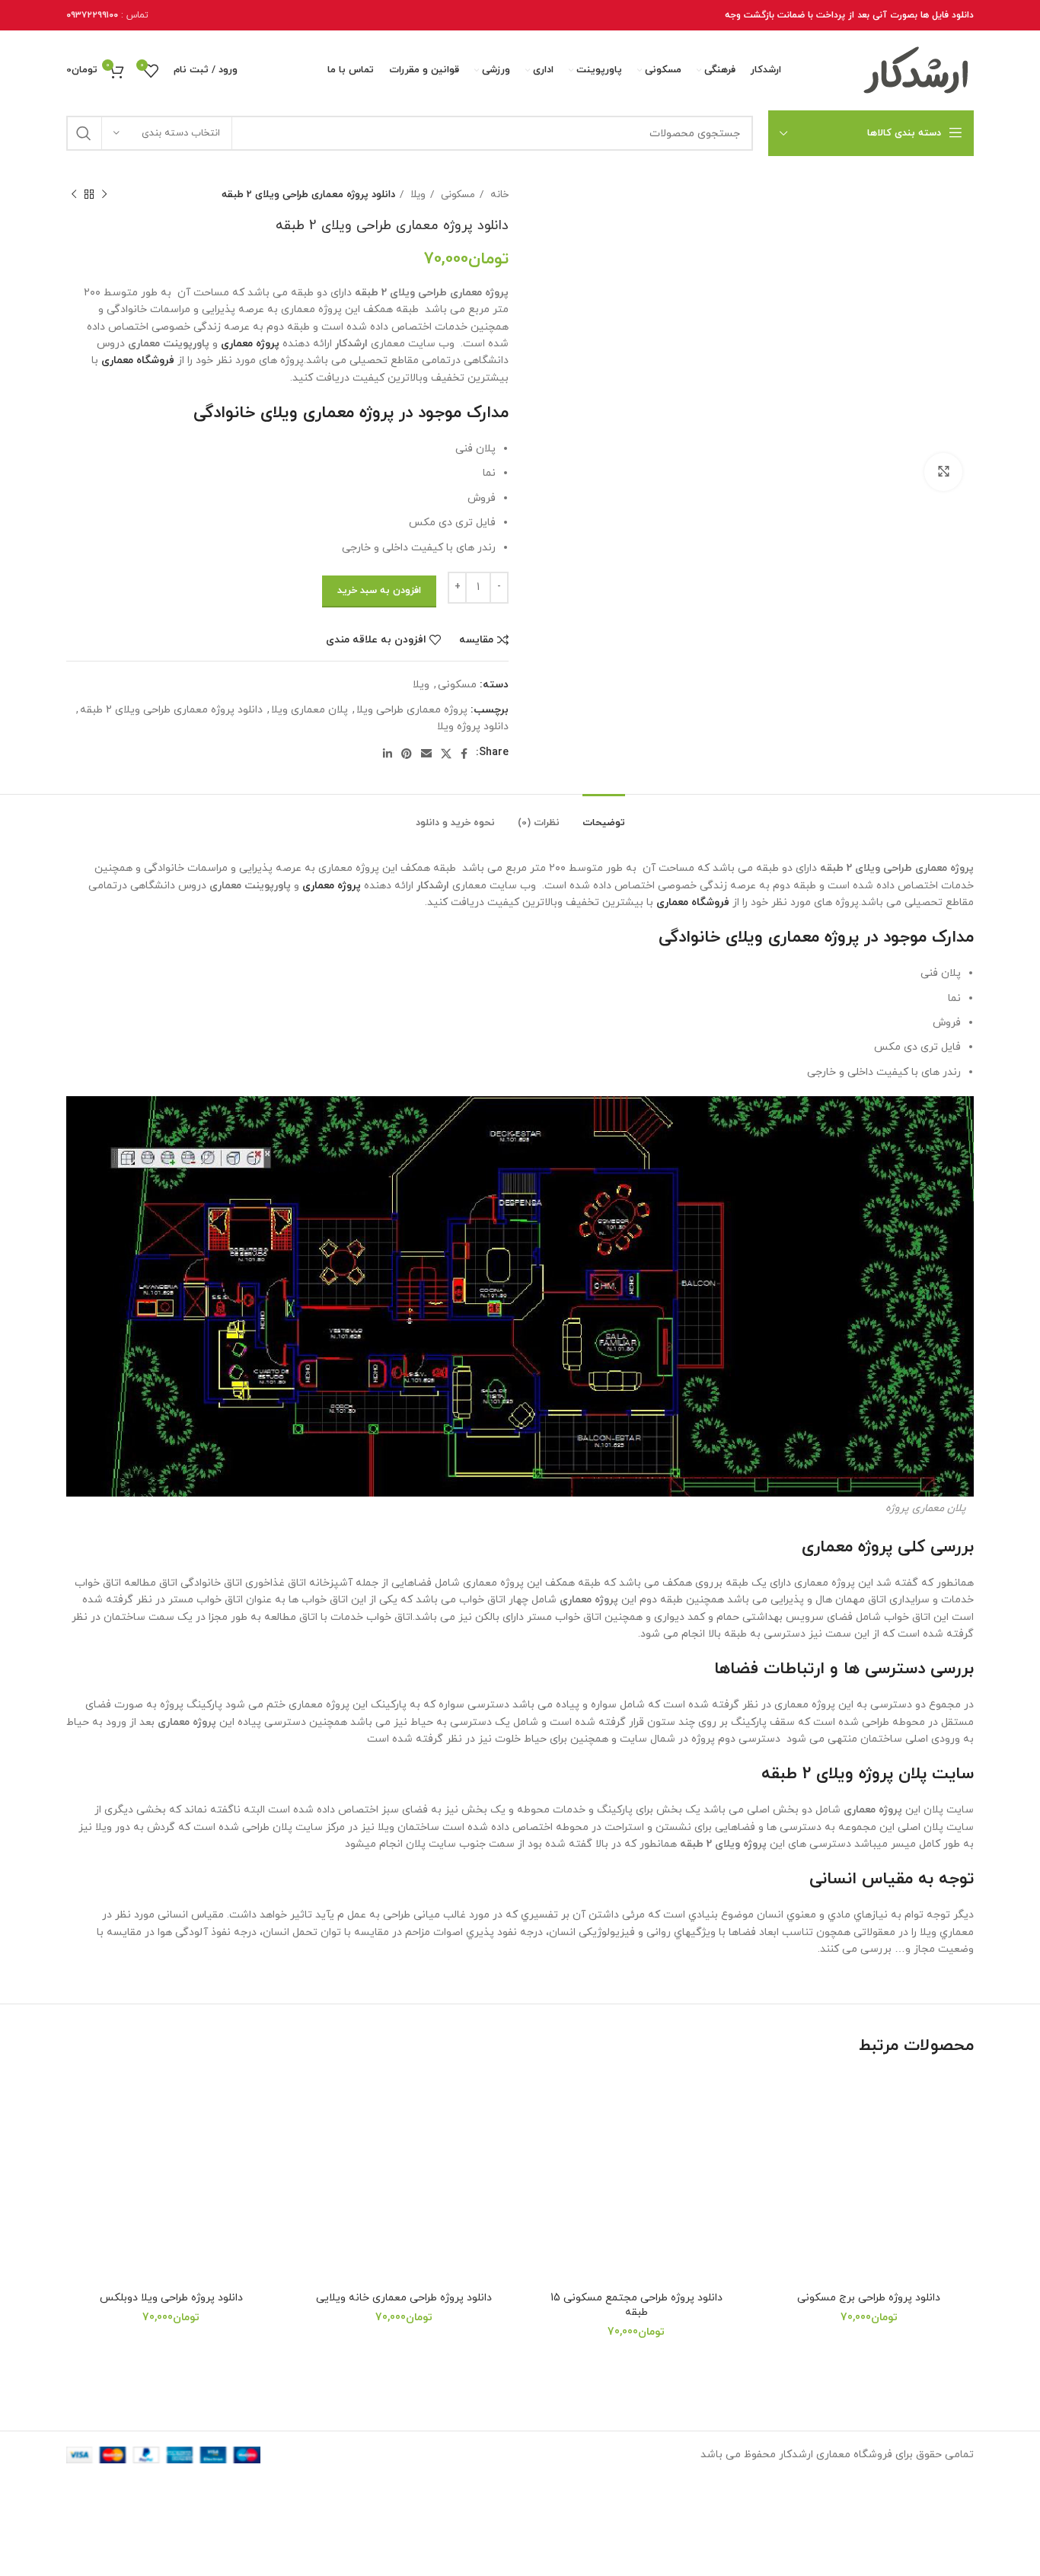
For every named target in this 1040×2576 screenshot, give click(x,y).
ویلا (416, 194)
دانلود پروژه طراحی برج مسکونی (869, 2298)
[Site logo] (917, 70)
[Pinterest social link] (407, 754)
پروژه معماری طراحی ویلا (412, 710)
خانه (498, 194)
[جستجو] (84, 133)
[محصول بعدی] (74, 195)
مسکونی (456, 194)
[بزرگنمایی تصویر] (943, 472)
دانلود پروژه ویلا (473, 727)
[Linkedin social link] (388, 754)
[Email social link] (426, 754)
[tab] (604, 816)
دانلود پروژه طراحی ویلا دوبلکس (171, 2298)
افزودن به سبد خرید (379, 591)
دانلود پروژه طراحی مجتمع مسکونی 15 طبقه (636, 2305)
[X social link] (446, 754)
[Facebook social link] (464, 754)
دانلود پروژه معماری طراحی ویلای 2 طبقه (171, 710)
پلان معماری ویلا (309, 710)
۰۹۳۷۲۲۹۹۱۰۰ (92, 15)
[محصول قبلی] (104, 195)
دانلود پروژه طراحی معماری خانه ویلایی (404, 2298)
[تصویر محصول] (869, 2179)
